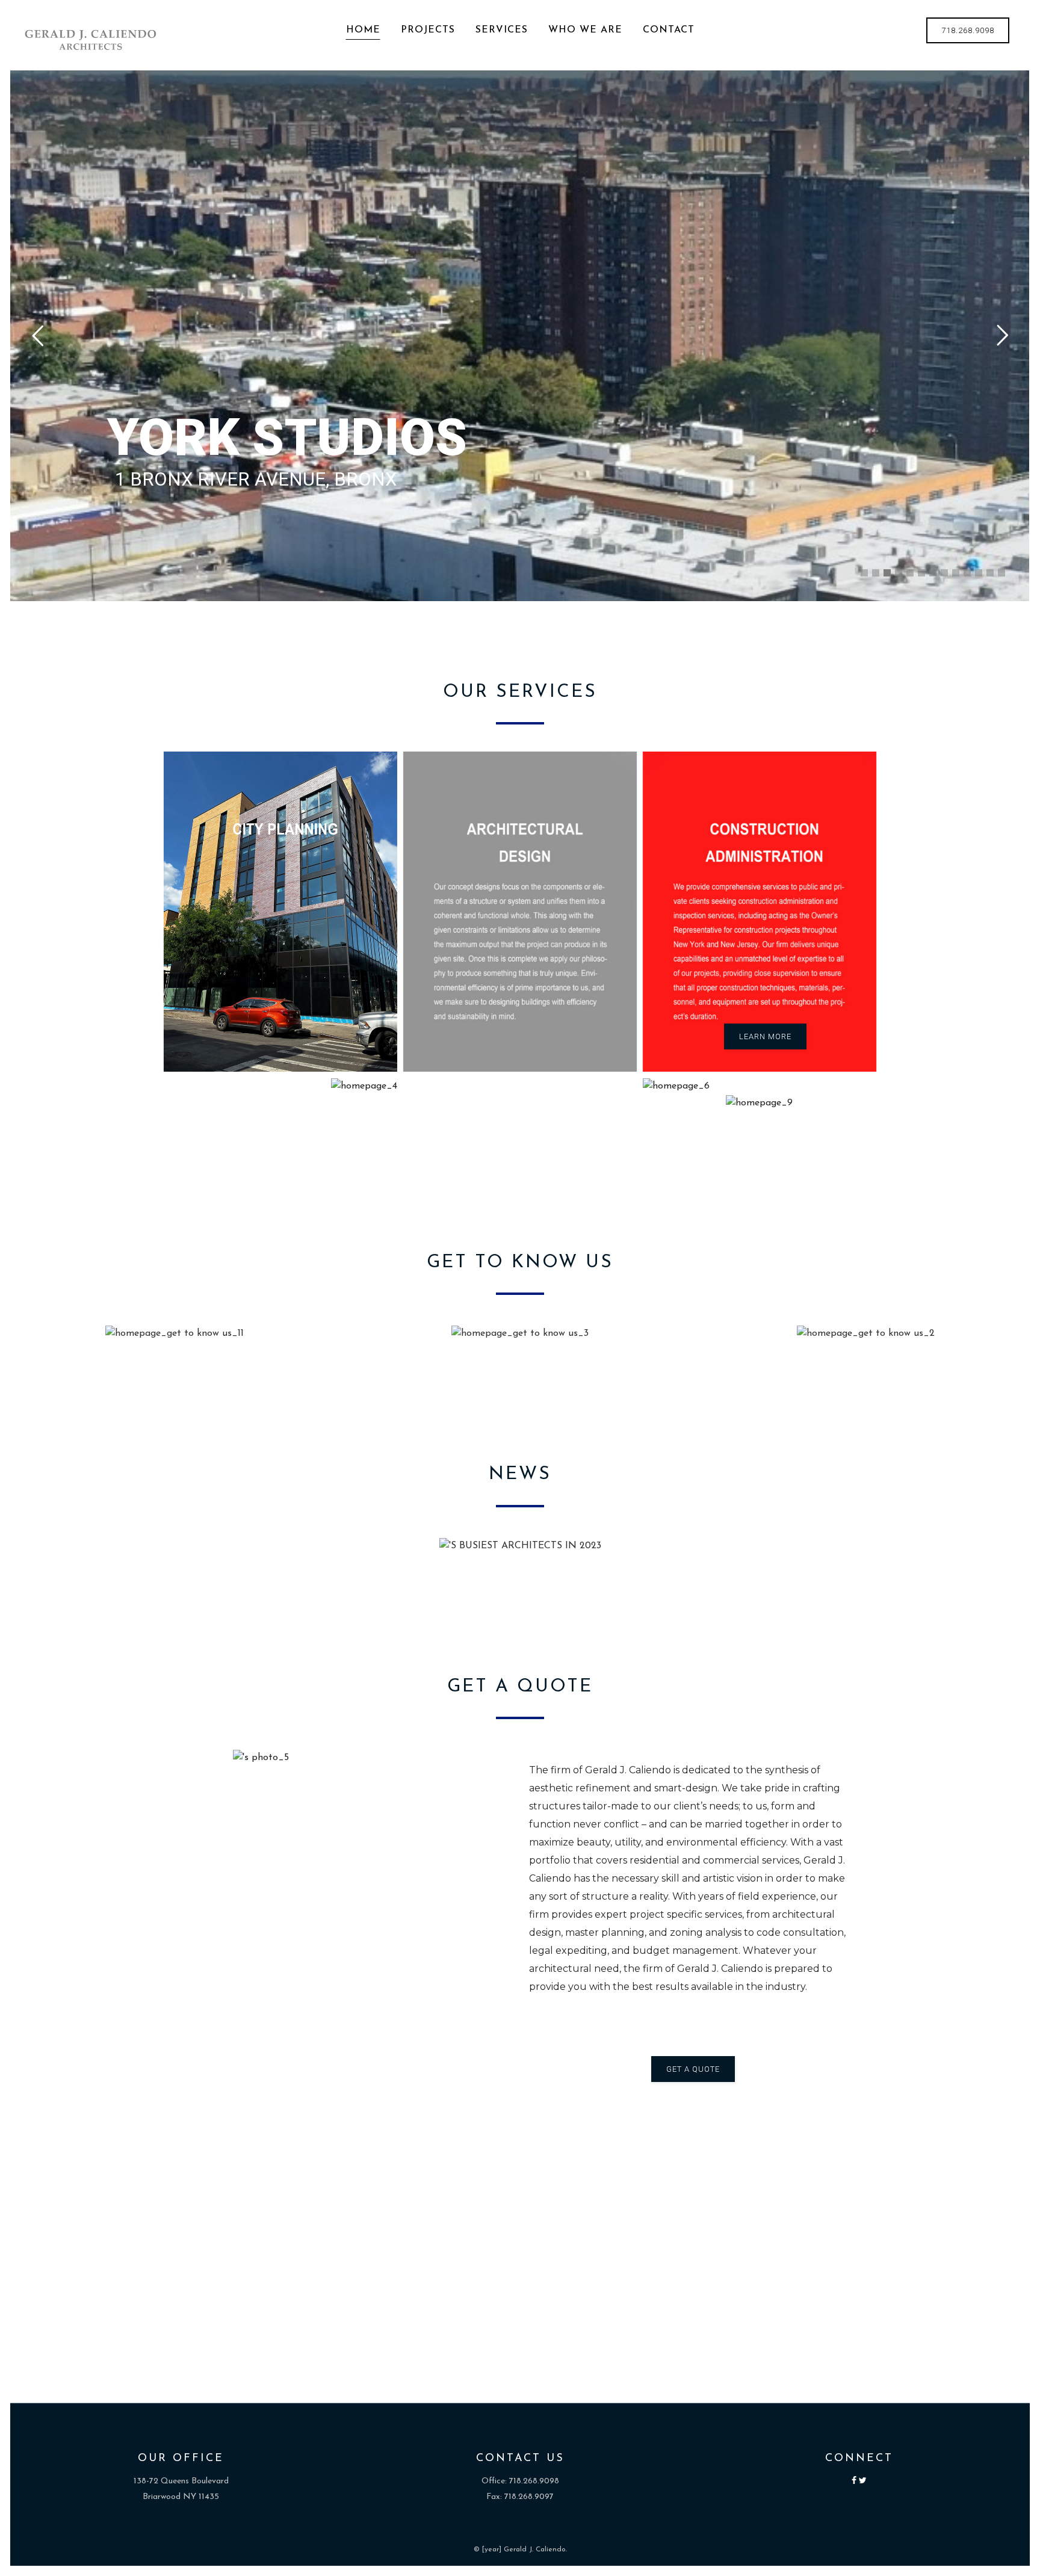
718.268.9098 (968, 30)
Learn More (765, 1036)
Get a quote (693, 2069)
